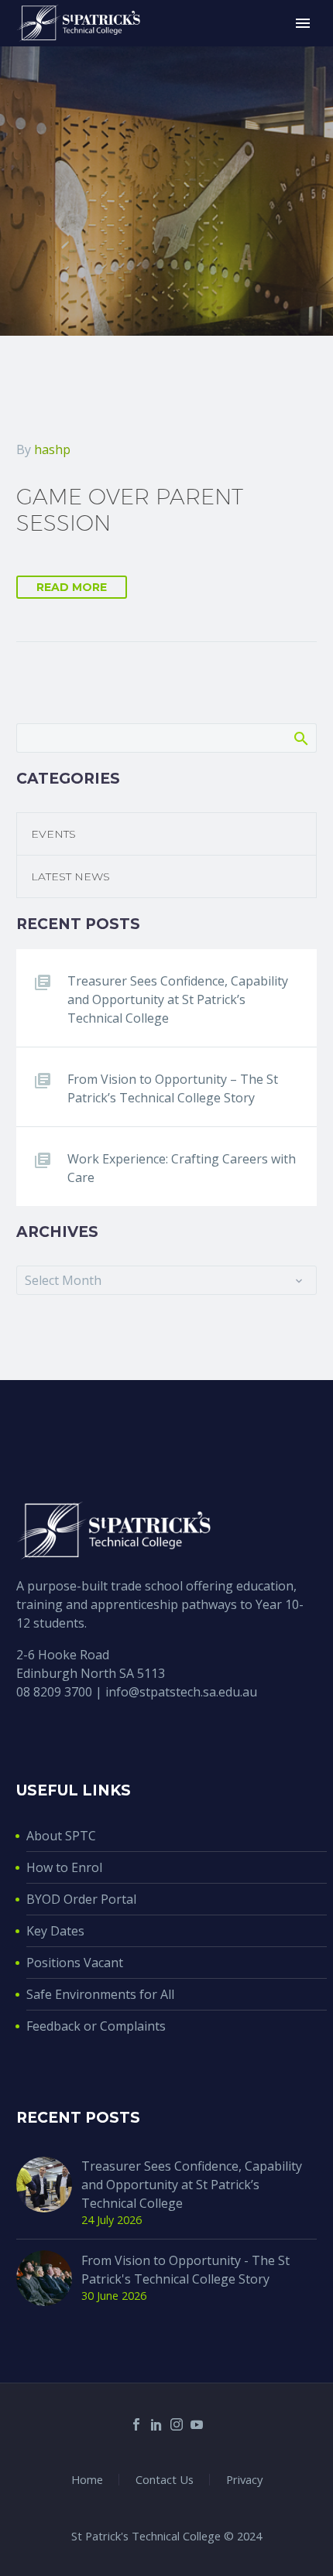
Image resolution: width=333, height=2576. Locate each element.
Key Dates (55, 1931)
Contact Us (165, 2480)
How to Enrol (64, 1867)
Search (300, 738)
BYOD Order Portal (81, 1899)
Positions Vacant (75, 1963)
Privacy (244, 2480)
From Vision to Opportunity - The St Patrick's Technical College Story (185, 2270)
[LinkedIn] (156, 2424)
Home (87, 2480)
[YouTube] (197, 2424)
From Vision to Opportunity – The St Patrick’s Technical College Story (173, 1088)
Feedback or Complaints (96, 2026)
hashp (52, 449)
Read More (72, 587)
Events (53, 834)
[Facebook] (136, 2424)
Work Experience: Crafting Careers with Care (182, 1168)
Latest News (70, 876)
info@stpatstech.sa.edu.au (181, 1692)
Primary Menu (303, 23)
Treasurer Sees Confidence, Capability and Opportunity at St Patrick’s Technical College (178, 999)
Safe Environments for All (100, 1994)
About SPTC (61, 1836)
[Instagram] (177, 2424)
